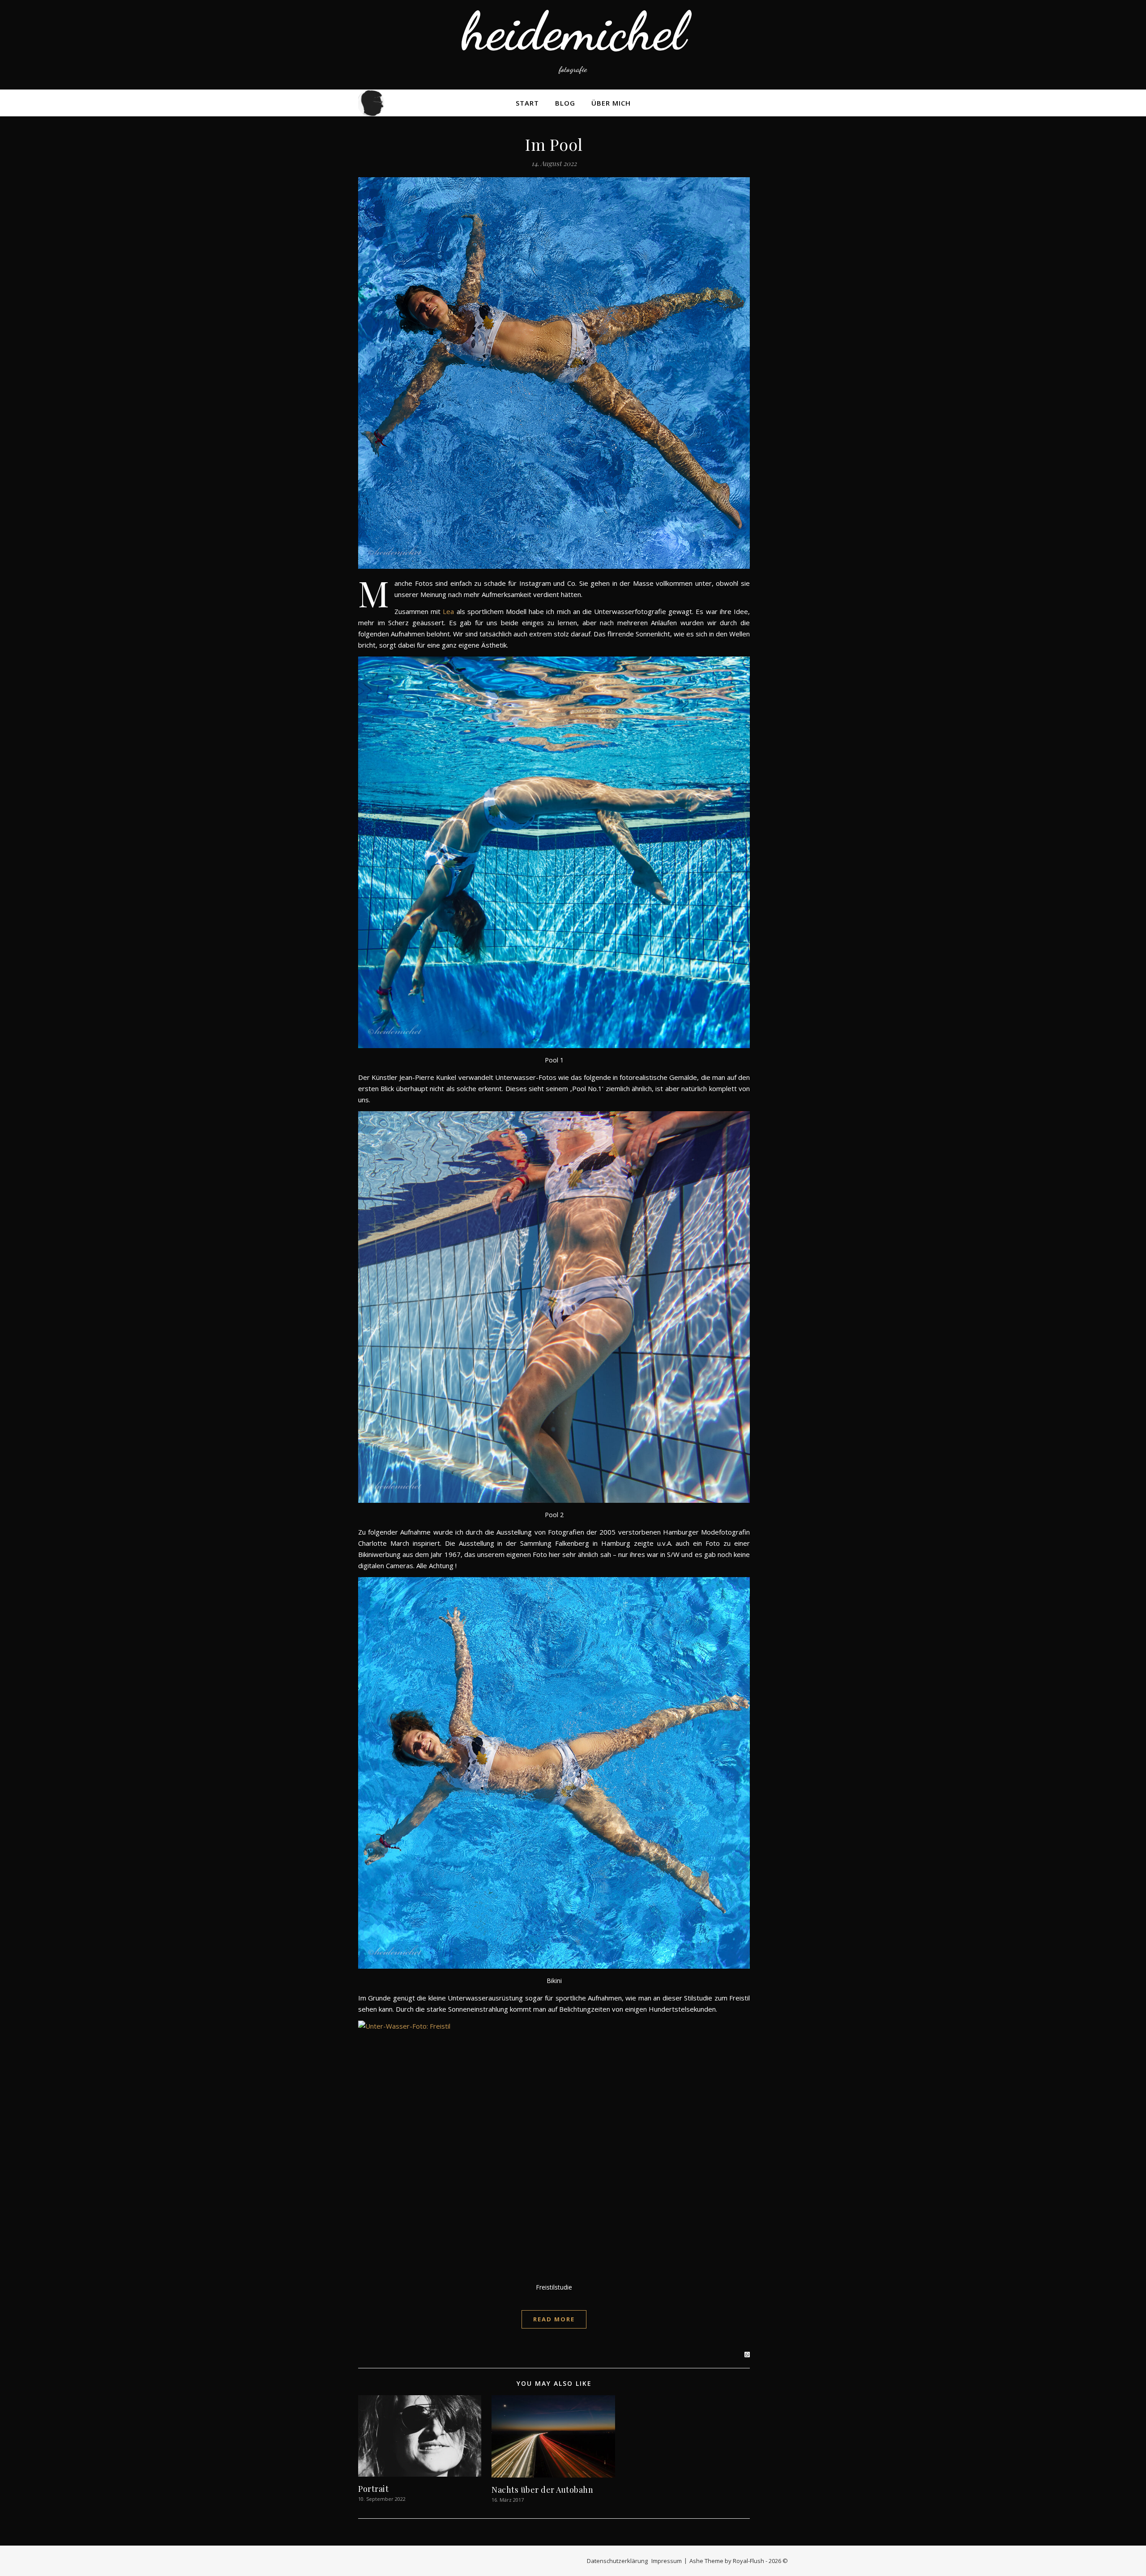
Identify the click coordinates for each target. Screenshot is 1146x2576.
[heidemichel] (573, 45)
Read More (554, 2319)
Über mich (611, 103)
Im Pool (554, 144)
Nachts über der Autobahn (542, 2490)
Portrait (373, 2489)
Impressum (667, 2561)
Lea (448, 611)
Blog (565, 103)
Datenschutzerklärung (617, 2561)
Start (527, 103)
